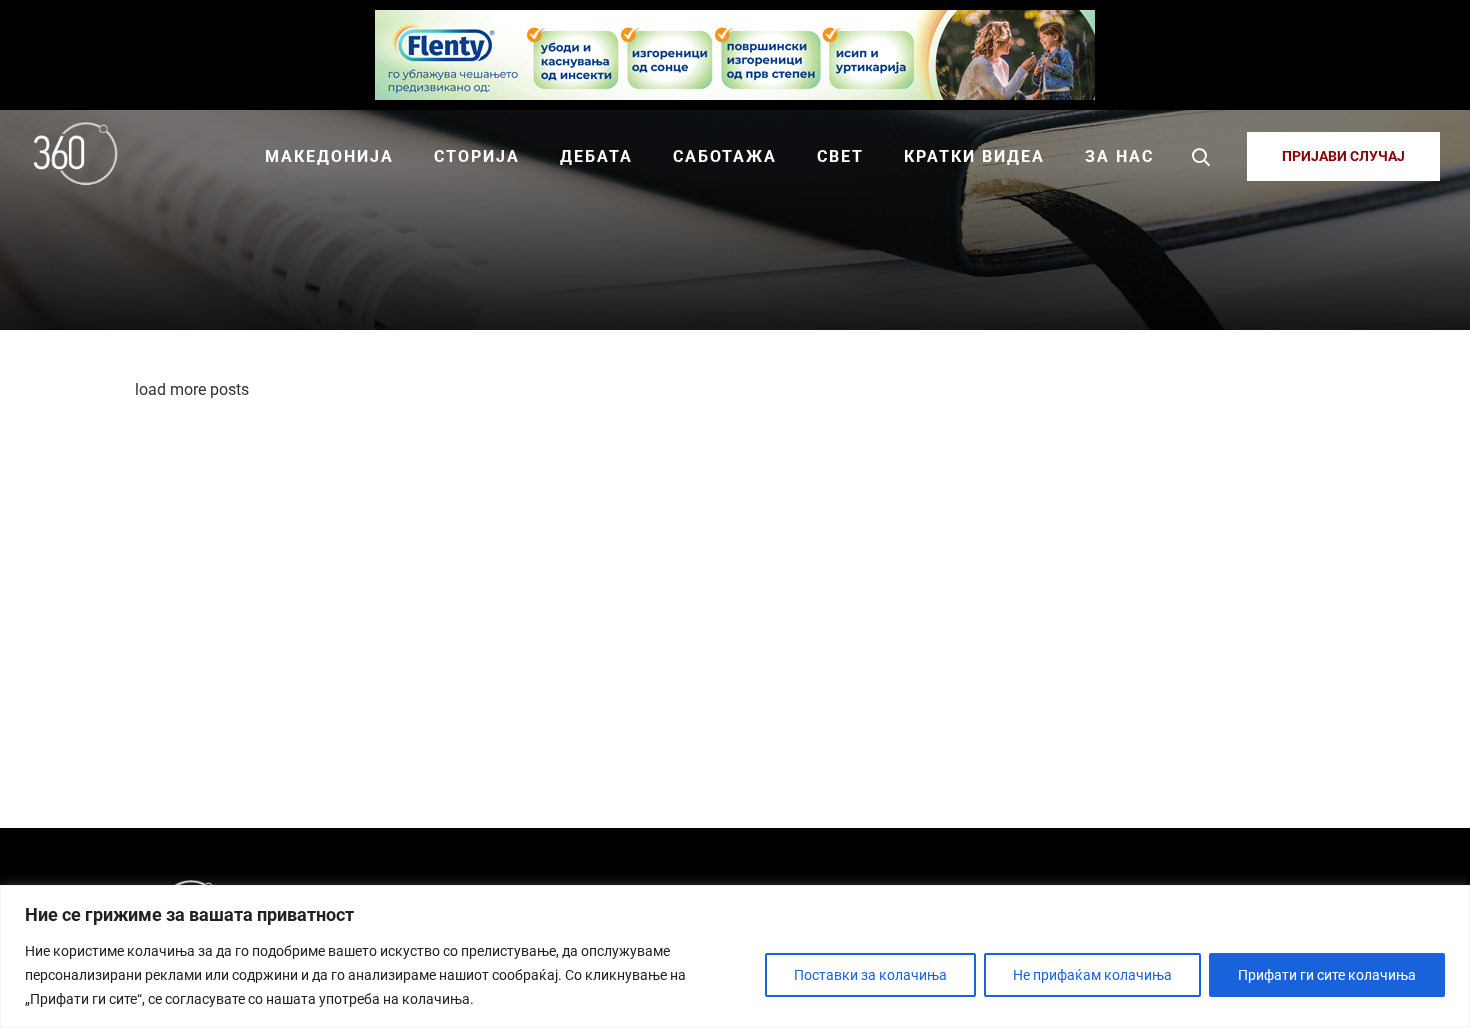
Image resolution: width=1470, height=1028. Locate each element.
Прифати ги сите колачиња (1327, 975)
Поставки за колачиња (870, 975)
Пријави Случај (1343, 156)
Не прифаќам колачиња (1092, 975)
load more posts (192, 389)
